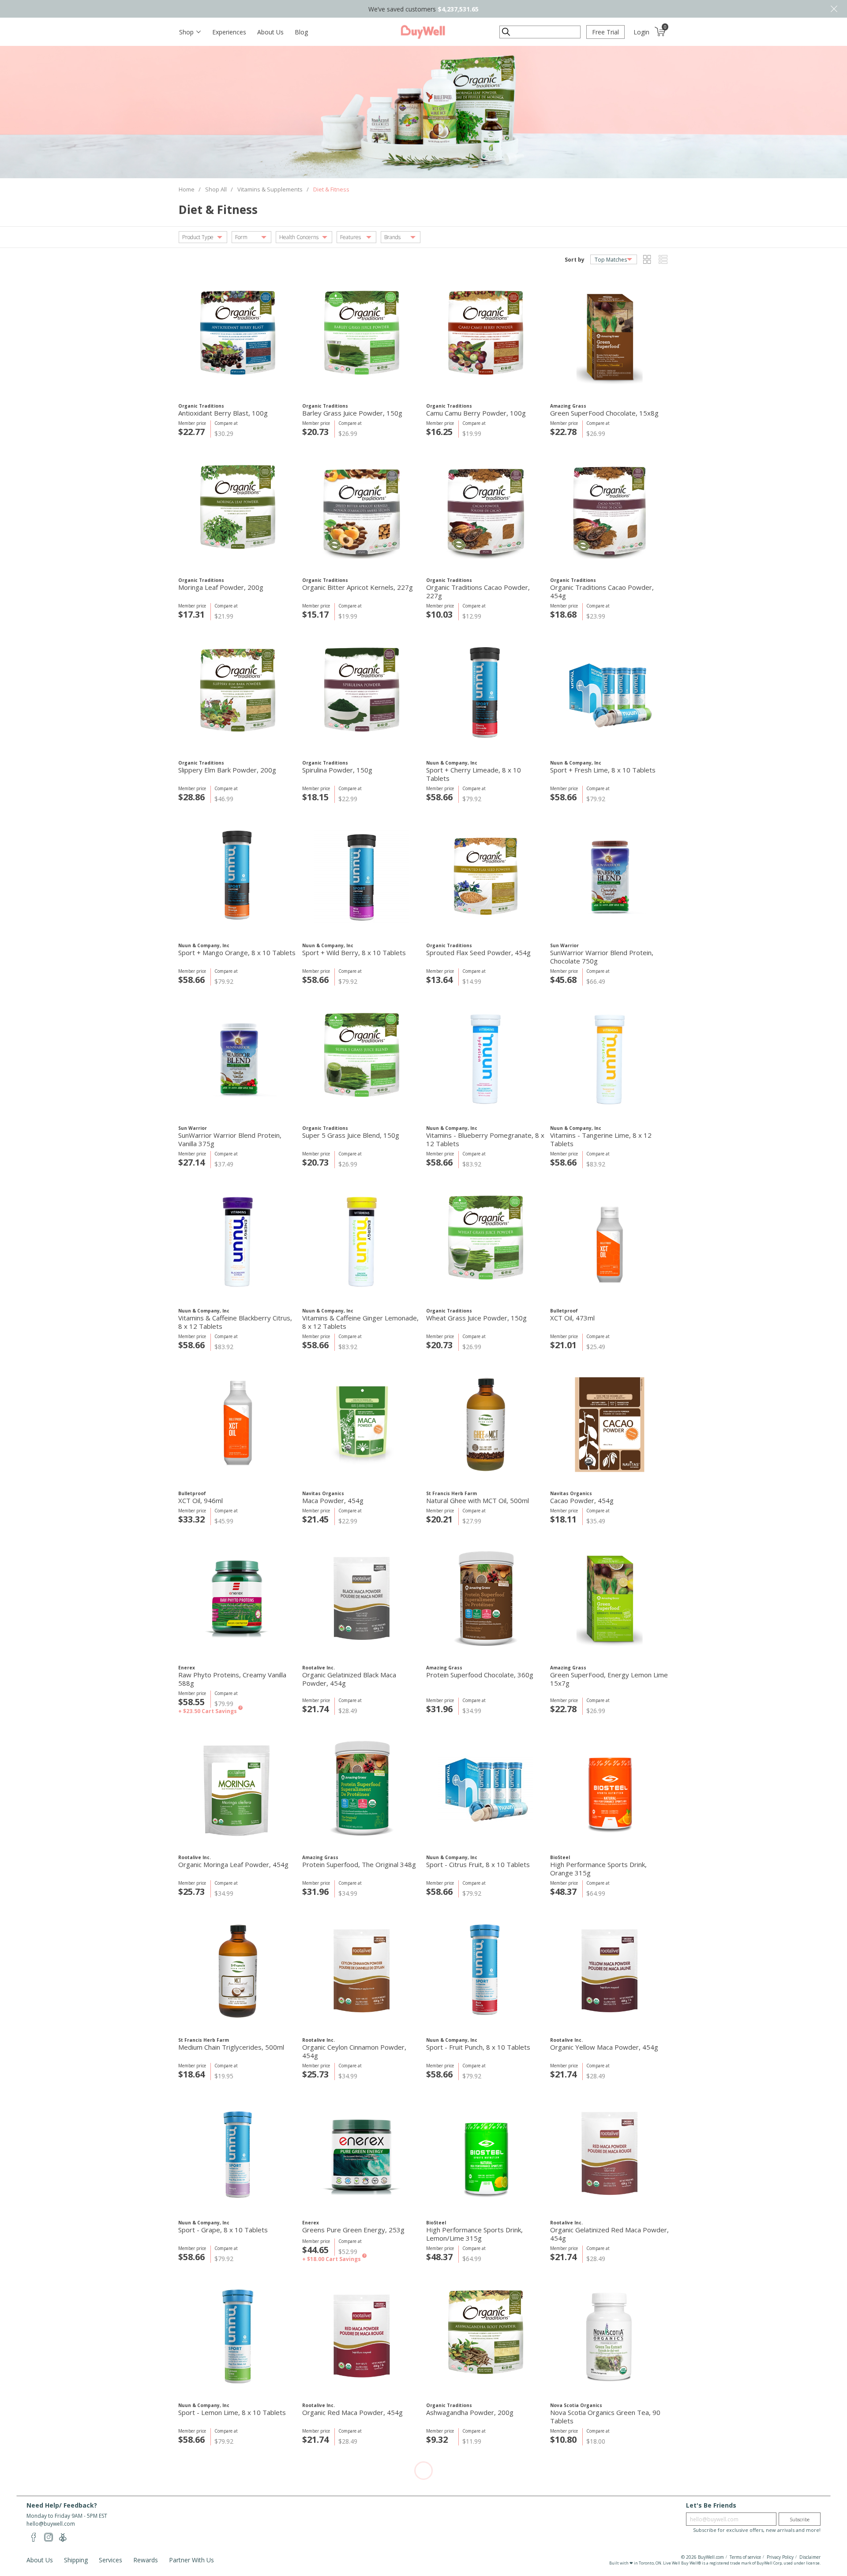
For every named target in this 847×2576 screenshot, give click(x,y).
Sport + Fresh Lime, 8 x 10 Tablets (603, 770)
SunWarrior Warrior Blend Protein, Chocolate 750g (602, 957)
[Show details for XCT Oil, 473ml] (609, 1242)
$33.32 (191, 1519)
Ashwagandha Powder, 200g (470, 2413)
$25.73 (191, 1892)
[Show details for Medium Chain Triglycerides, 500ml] (238, 1971)
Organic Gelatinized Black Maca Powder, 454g (349, 1679)
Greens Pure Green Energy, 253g (353, 2230)
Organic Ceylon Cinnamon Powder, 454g (354, 2051)
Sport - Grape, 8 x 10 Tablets (223, 2230)
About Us (270, 32)
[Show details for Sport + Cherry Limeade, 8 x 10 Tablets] (485, 694)
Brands (392, 237)
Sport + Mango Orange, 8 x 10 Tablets (237, 953)
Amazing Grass (568, 406)
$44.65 (315, 2250)
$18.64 (191, 2074)
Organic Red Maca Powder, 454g (352, 2413)
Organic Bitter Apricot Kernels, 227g (358, 587)
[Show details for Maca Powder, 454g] (362, 1424)
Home (187, 189)
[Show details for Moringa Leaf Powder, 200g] (238, 511)
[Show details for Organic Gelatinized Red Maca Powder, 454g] (609, 2154)
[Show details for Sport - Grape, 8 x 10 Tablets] (238, 2154)
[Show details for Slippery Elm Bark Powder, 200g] (238, 694)
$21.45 (315, 1519)
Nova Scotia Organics (576, 2405)
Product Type (198, 237)
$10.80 (563, 2439)
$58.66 (439, 797)
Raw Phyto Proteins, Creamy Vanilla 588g (232, 1679)
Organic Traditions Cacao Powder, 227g (478, 592)
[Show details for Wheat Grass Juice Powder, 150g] (485, 1242)
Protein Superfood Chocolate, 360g (480, 1675)
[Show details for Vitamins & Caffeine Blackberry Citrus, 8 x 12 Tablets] (238, 1242)
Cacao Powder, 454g (582, 1501)
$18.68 (563, 614)
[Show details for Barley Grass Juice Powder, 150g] (362, 337)
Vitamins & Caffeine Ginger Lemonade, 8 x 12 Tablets (360, 1322)
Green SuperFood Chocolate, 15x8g (604, 413)
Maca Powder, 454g (333, 1501)
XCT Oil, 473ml (572, 1318)
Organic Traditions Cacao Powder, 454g (602, 592)
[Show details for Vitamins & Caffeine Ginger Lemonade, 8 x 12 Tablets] (362, 1242)
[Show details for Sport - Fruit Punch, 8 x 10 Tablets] (485, 1971)
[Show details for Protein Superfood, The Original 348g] (362, 1788)
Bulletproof (564, 1311)
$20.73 (315, 432)
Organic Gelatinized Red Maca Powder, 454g (609, 2234)
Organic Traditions (201, 406)
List (663, 259)
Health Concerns (299, 237)
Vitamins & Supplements (270, 189)
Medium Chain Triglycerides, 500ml (231, 2047)
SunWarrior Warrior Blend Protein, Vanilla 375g (230, 1140)
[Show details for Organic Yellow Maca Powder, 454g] (609, 1971)
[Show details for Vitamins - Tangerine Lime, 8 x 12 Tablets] (609, 1059)
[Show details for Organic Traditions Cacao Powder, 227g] (485, 511)
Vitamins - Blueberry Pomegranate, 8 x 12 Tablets (485, 1140)
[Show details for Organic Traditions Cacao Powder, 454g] (609, 511)
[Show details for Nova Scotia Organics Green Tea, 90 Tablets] (609, 2336)
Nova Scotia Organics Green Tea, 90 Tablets (605, 2417)
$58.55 (191, 1702)
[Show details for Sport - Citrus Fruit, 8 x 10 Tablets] (485, 1788)
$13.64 (439, 980)
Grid (647, 259)
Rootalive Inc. (319, 1668)
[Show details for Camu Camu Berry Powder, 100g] (485, 337)
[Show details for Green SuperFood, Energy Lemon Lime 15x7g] (609, 1599)
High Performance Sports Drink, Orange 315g (598, 1869)
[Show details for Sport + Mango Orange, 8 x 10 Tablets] (238, 876)
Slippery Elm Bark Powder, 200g (227, 770)
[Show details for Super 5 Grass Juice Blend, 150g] (362, 1059)
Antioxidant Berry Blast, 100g (223, 413)
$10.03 (439, 614)
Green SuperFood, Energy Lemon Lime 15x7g (609, 1679)
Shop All (216, 189)
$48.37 (563, 1892)
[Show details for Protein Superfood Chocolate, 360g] (485, 1599)
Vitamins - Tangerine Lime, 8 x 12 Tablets (601, 1140)
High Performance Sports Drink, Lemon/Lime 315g (474, 2234)
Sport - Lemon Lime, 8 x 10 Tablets (232, 2413)
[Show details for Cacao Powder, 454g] (609, 1424)
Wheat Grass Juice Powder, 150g (476, 1318)
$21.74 (315, 1709)
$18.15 (315, 797)
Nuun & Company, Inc (452, 763)
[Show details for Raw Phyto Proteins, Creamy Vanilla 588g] (238, 1599)
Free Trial (605, 32)
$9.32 (437, 2439)
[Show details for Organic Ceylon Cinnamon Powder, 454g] (362, 1971)
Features (350, 237)
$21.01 (563, 1345)
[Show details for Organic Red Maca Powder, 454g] (362, 2336)
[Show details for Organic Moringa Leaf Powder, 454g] (238, 1788)
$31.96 (439, 1709)
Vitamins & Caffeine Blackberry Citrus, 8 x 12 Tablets (235, 1322)
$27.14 (191, 1162)
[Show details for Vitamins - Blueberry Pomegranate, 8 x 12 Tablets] (485, 1059)
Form (241, 237)
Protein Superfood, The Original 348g (359, 1865)
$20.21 (439, 1519)
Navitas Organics (323, 1493)
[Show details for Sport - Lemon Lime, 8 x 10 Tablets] (238, 2336)
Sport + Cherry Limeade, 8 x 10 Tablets (474, 774)
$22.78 (563, 432)
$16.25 (439, 432)
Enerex (187, 1668)
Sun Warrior (564, 945)
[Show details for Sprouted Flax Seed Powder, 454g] (485, 876)
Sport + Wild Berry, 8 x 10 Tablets (354, 953)
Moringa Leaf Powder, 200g (221, 587)
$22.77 (191, 432)
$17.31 (191, 614)
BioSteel (560, 1857)
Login (641, 32)
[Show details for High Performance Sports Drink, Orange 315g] (609, 1788)
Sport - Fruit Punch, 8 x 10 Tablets (478, 2047)
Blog (301, 32)
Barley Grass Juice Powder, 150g (352, 413)
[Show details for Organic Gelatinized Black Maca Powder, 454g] (362, 1599)
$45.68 (563, 980)
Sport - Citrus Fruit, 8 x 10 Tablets (478, 1865)
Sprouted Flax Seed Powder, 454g (478, 953)
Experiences (229, 32)
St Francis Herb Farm (452, 1493)
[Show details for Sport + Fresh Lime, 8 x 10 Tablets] (609, 694)
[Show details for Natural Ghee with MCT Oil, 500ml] (485, 1424)
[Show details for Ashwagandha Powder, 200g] (485, 2336)
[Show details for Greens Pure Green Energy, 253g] (362, 2154)
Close (834, 9)
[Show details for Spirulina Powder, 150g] (362, 694)
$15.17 (315, 614)
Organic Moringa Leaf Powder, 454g (233, 1865)
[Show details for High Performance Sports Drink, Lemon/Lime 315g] (485, 2154)
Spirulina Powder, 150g (337, 770)
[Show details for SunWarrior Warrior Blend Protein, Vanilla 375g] (238, 1059)
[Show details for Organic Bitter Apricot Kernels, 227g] (362, 511)
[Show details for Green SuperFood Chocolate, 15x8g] (609, 337)
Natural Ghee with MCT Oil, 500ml (478, 1501)
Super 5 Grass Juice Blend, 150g (351, 1135)
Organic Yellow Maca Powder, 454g (604, 2047)
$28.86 (191, 797)
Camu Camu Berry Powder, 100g (476, 413)
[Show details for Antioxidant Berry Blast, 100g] (238, 337)
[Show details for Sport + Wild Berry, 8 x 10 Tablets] (362, 876)
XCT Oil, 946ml (201, 1501)
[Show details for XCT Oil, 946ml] (238, 1424)
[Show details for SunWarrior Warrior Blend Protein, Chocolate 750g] (609, 876)
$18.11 (563, 1519)
